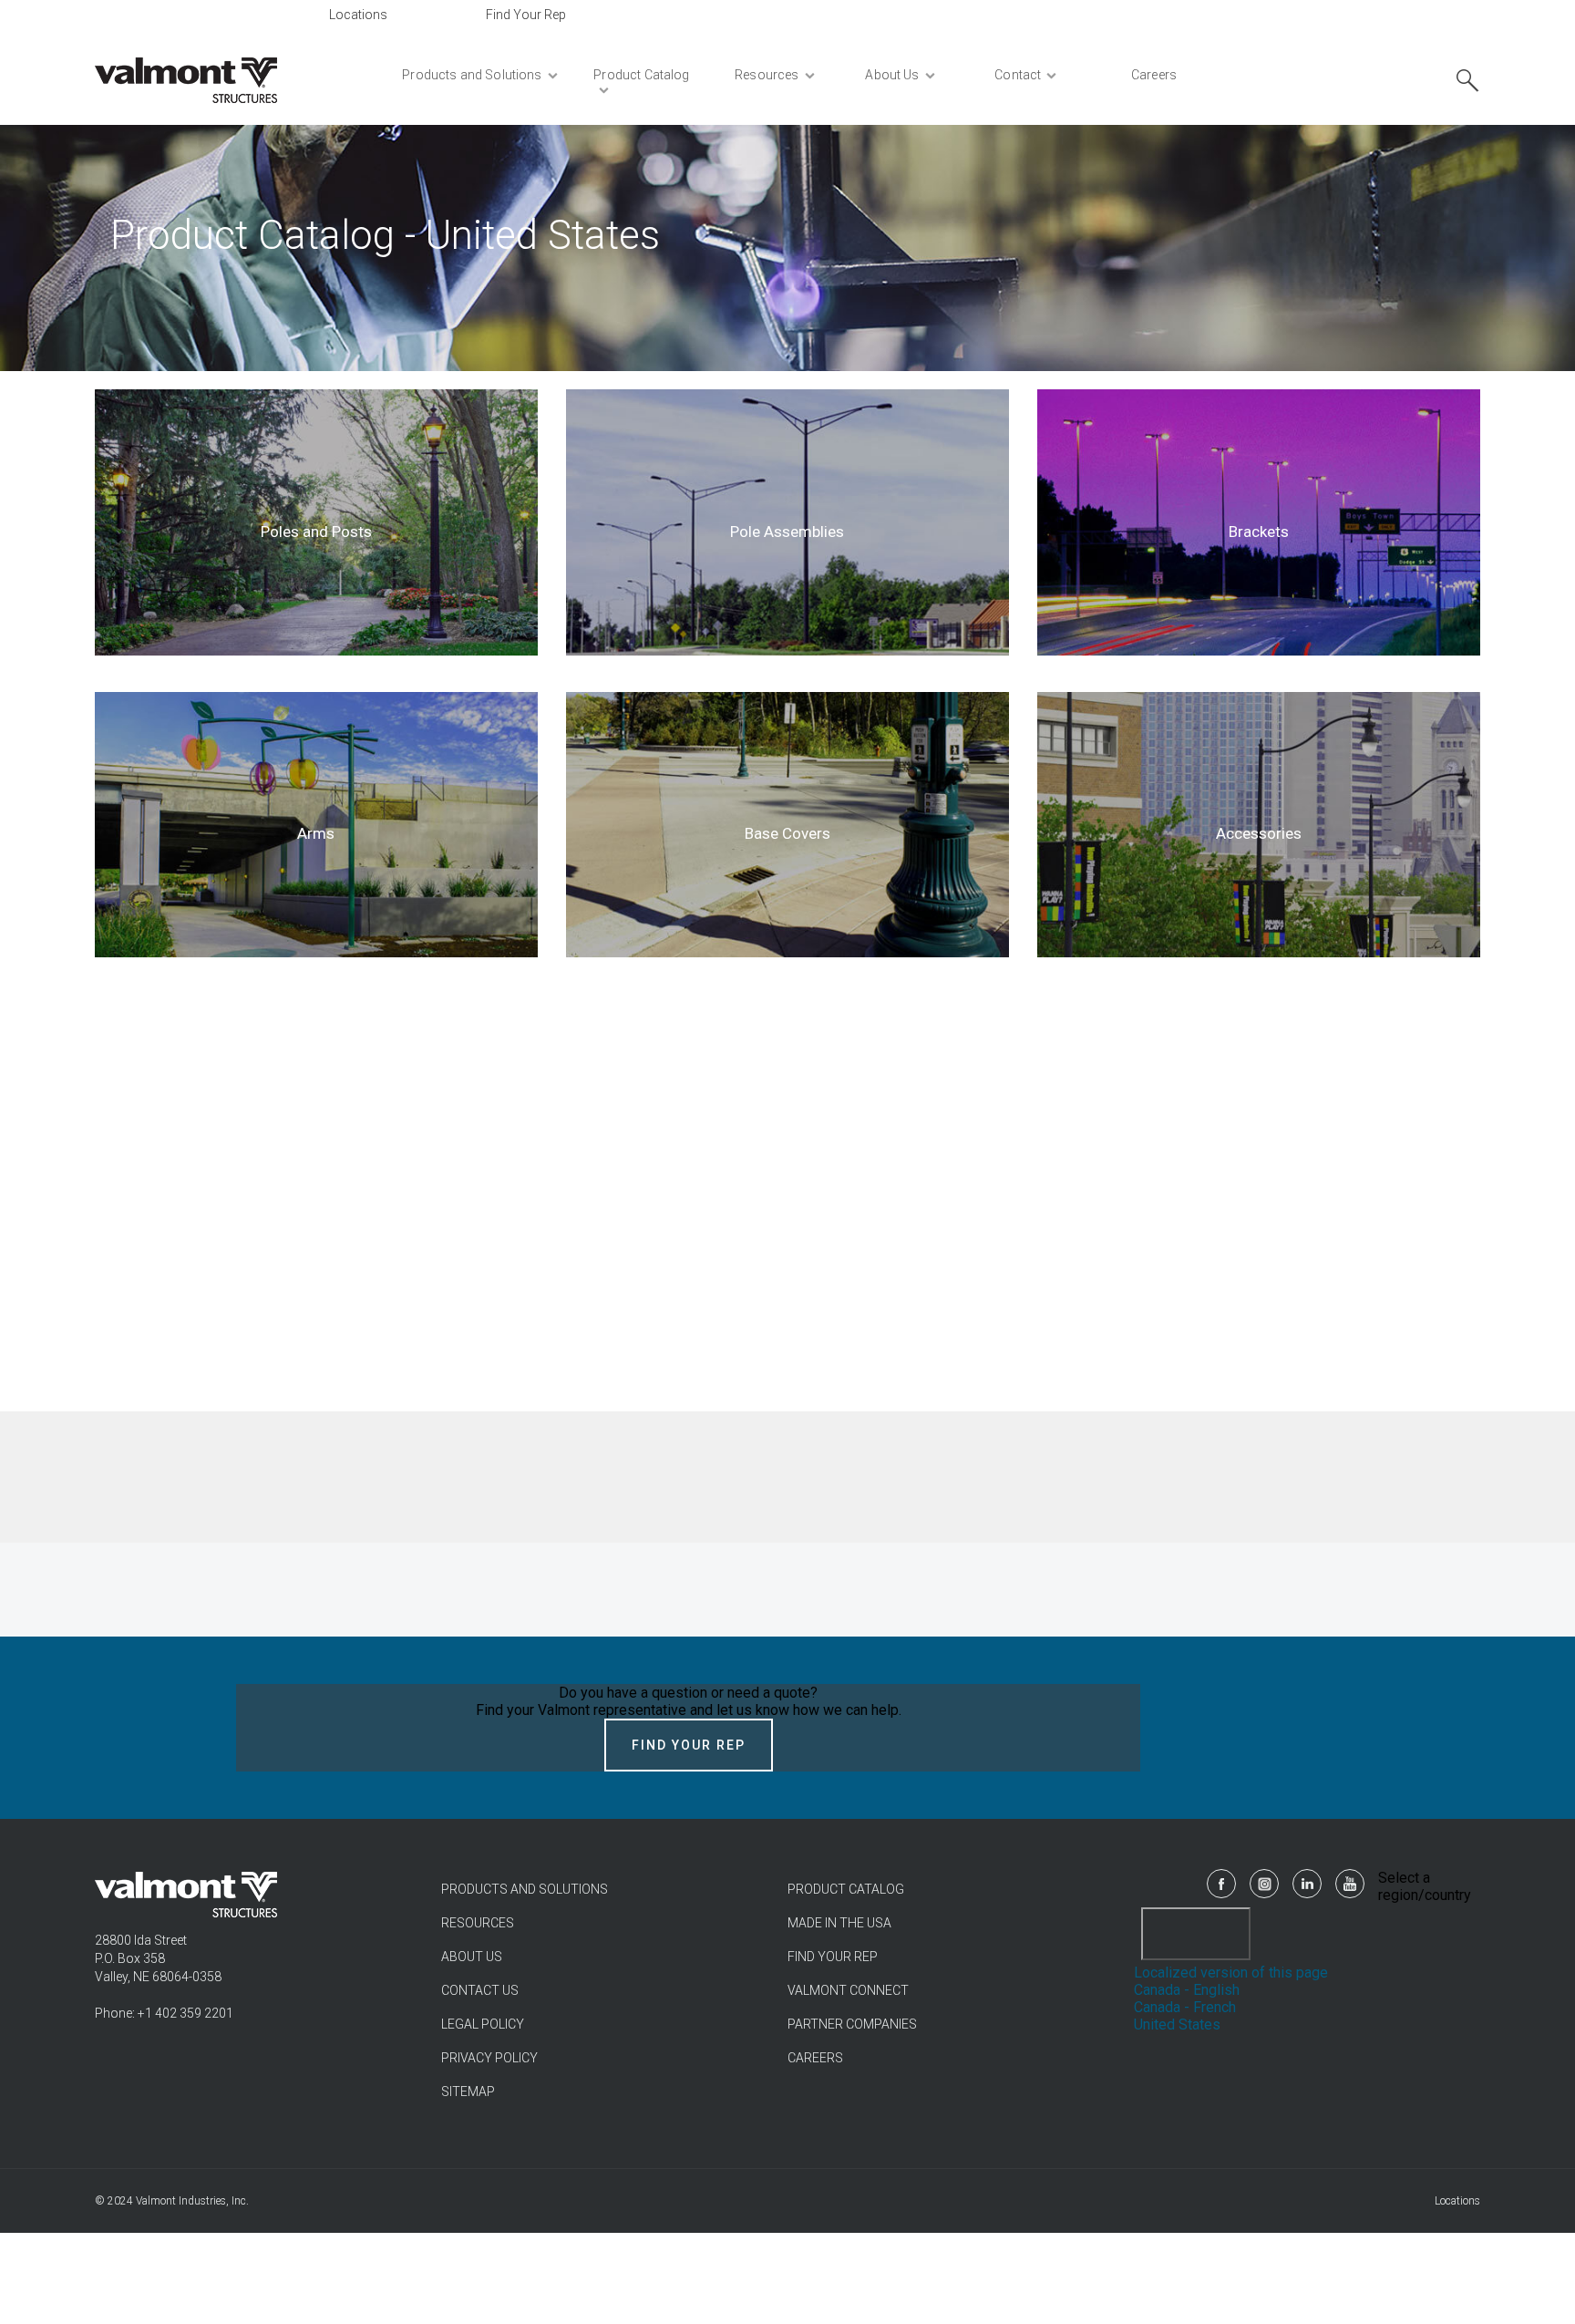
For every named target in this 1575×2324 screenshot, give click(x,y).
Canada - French (1185, 2007)
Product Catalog (846, 1889)
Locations (358, 15)
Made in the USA (839, 1923)
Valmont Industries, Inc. (192, 2201)
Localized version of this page (1231, 1973)
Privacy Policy (489, 2058)
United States (1177, 2024)
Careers (815, 2058)
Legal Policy (483, 2024)
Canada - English (1187, 1990)
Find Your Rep (526, 15)
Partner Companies (852, 2024)
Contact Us (480, 1990)
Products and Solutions (525, 1889)
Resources (478, 1923)
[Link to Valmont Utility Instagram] (1264, 1884)
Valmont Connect (848, 1990)
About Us (472, 1957)
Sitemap (468, 2092)
